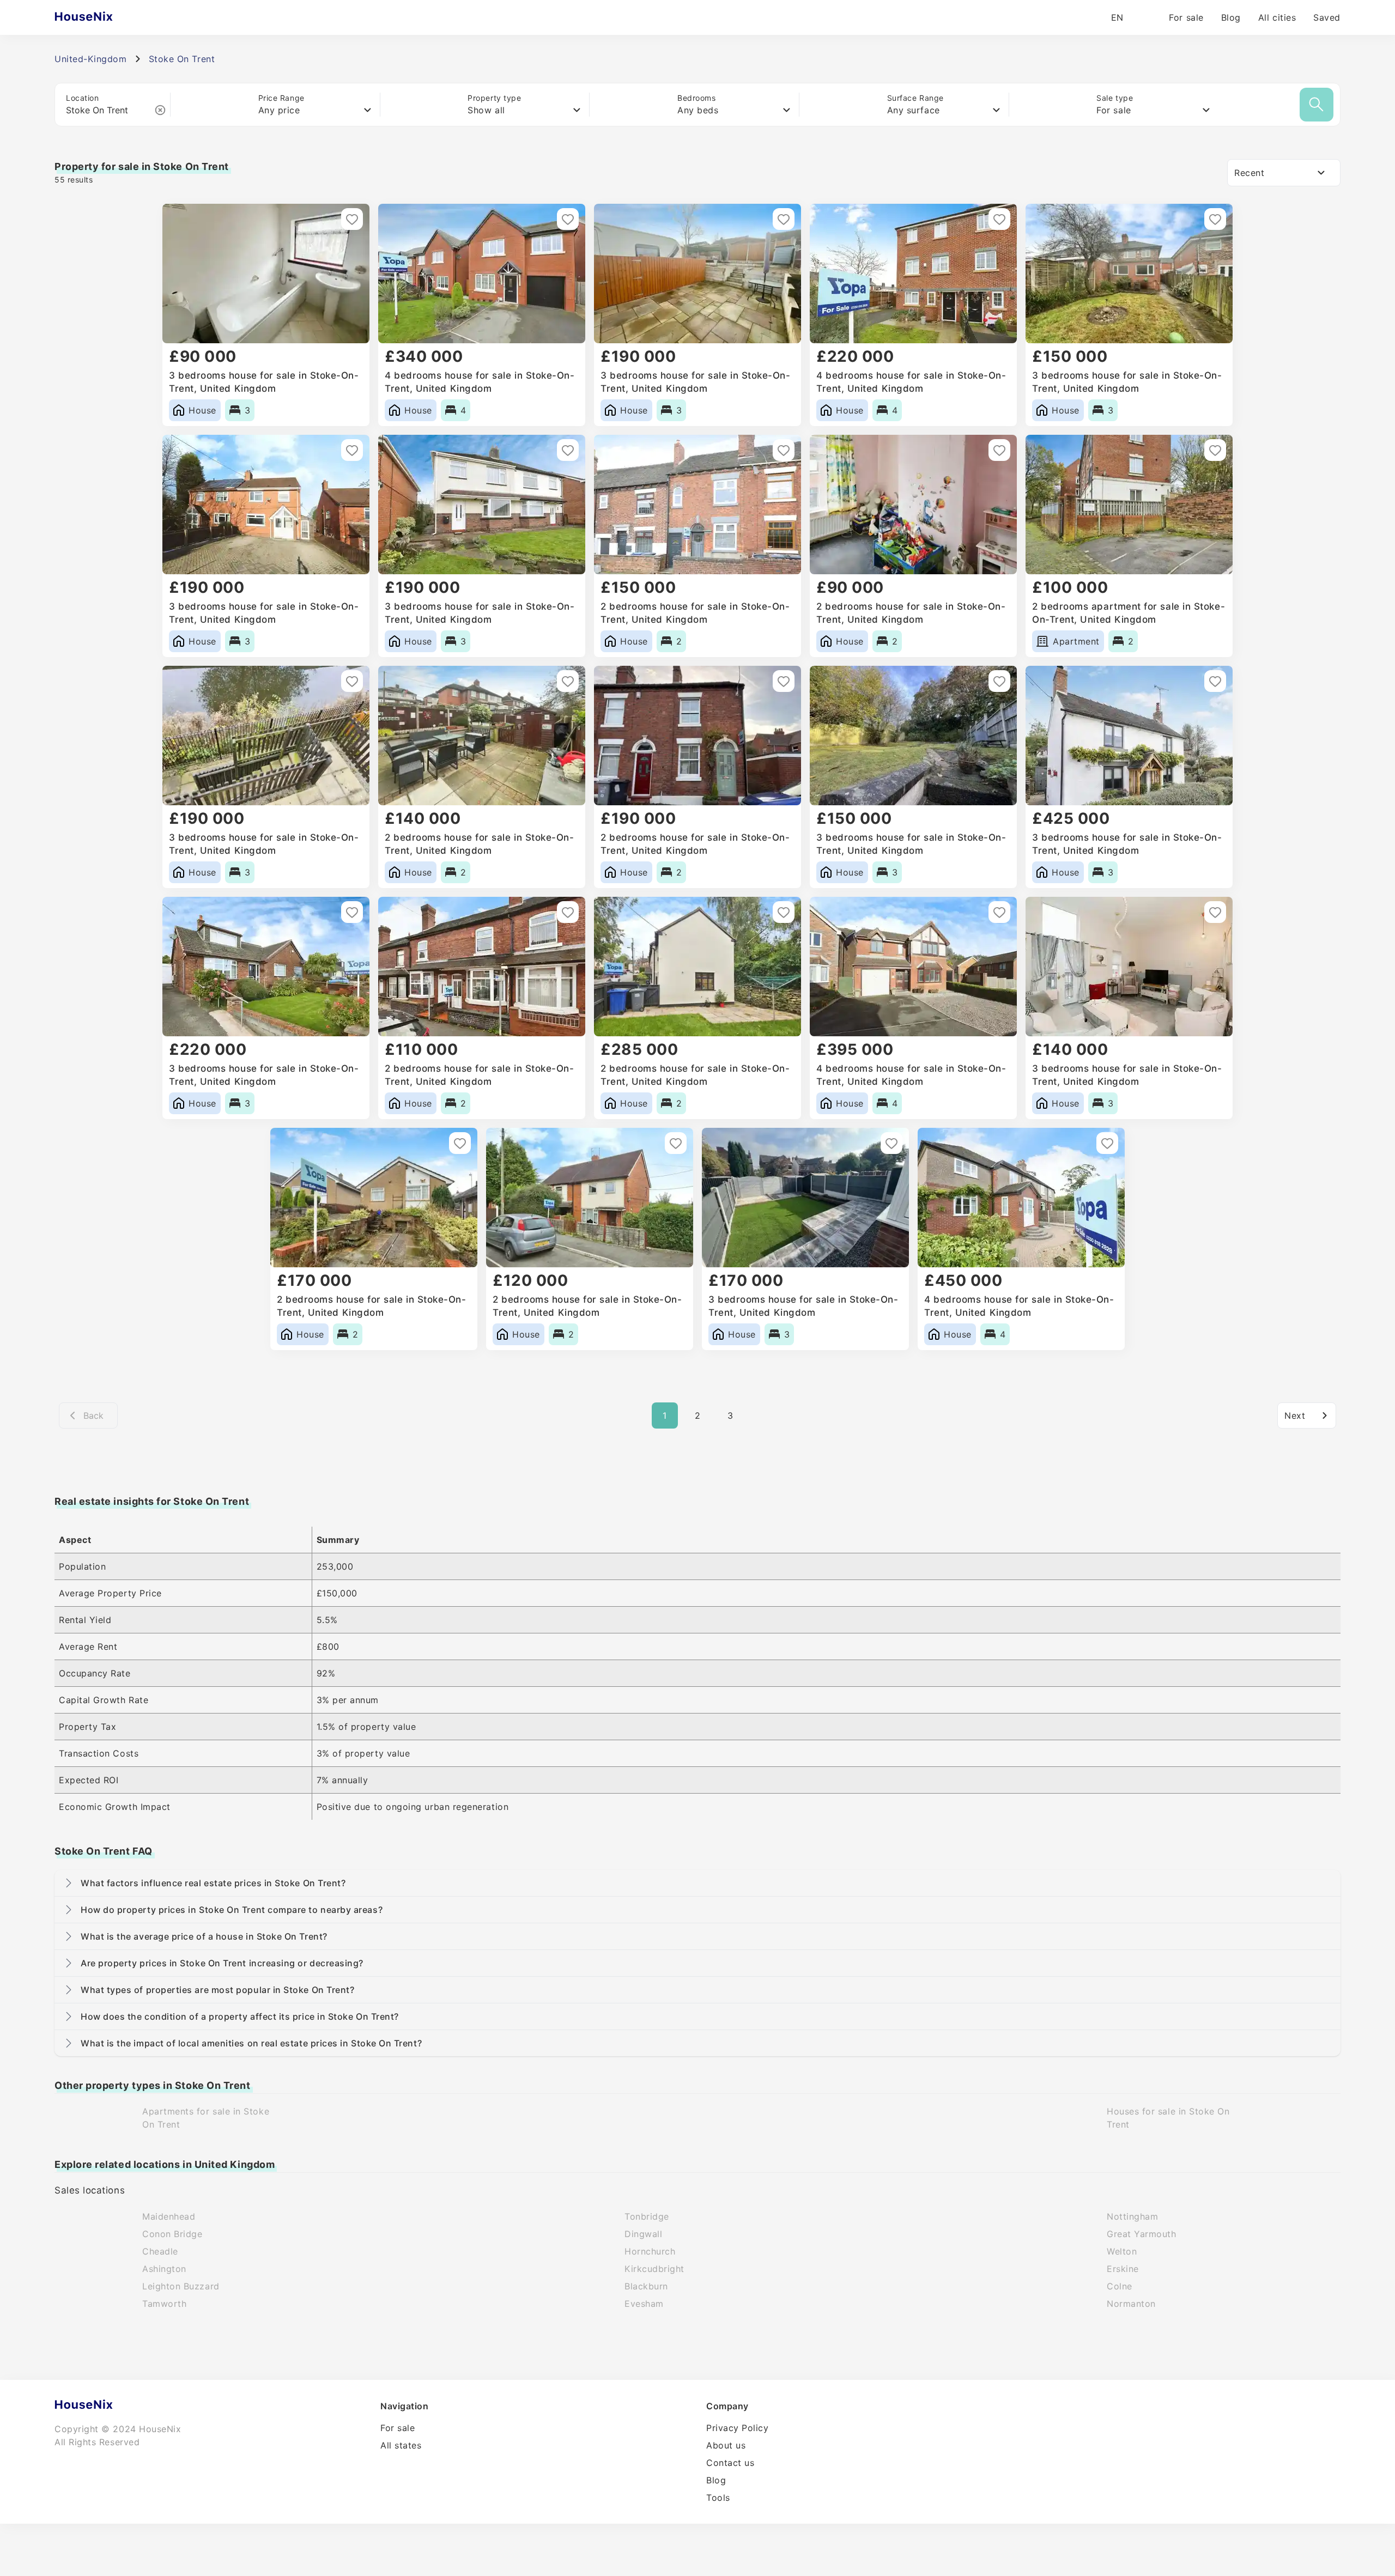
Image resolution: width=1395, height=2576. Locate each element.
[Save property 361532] (568, 219)
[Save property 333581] (1215, 681)
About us (726, 2445)
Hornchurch (650, 2251)
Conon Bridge (172, 2234)
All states (401, 2445)
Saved (1327, 17)
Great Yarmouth (1142, 2234)
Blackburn (646, 2286)
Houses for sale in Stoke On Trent (1168, 2118)
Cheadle (160, 2251)
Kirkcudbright (654, 2269)
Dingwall (643, 2234)
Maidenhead (169, 2216)
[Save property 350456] (784, 450)
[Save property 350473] (568, 450)
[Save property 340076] (784, 681)
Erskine (1123, 2269)
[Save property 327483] (999, 912)
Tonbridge (647, 2216)
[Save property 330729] (568, 912)
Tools (718, 2498)
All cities (1277, 17)
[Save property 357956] (1215, 219)
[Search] (1317, 105)
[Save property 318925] (1107, 1143)
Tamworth (164, 2304)
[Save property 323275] (676, 1143)
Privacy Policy (738, 2428)
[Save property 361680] (352, 219)
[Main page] (105, 17)
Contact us (730, 2463)
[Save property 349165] (1215, 450)
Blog (1231, 17)
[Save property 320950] (891, 1143)
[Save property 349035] (352, 681)
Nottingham (1132, 2216)
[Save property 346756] (568, 681)
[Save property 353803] (352, 450)
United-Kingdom (91, 59)
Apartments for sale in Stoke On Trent (206, 2118)
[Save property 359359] (999, 219)
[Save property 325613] (460, 1143)
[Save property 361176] (784, 219)
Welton (1122, 2251)
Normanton (1131, 2304)
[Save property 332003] (352, 912)
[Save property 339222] (999, 681)
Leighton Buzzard (181, 2286)
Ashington (164, 2269)
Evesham (644, 2304)
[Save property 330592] (784, 912)
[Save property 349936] (999, 450)
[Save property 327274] (1215, 912)
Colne (1120, 2286)
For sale (1186, 17)
